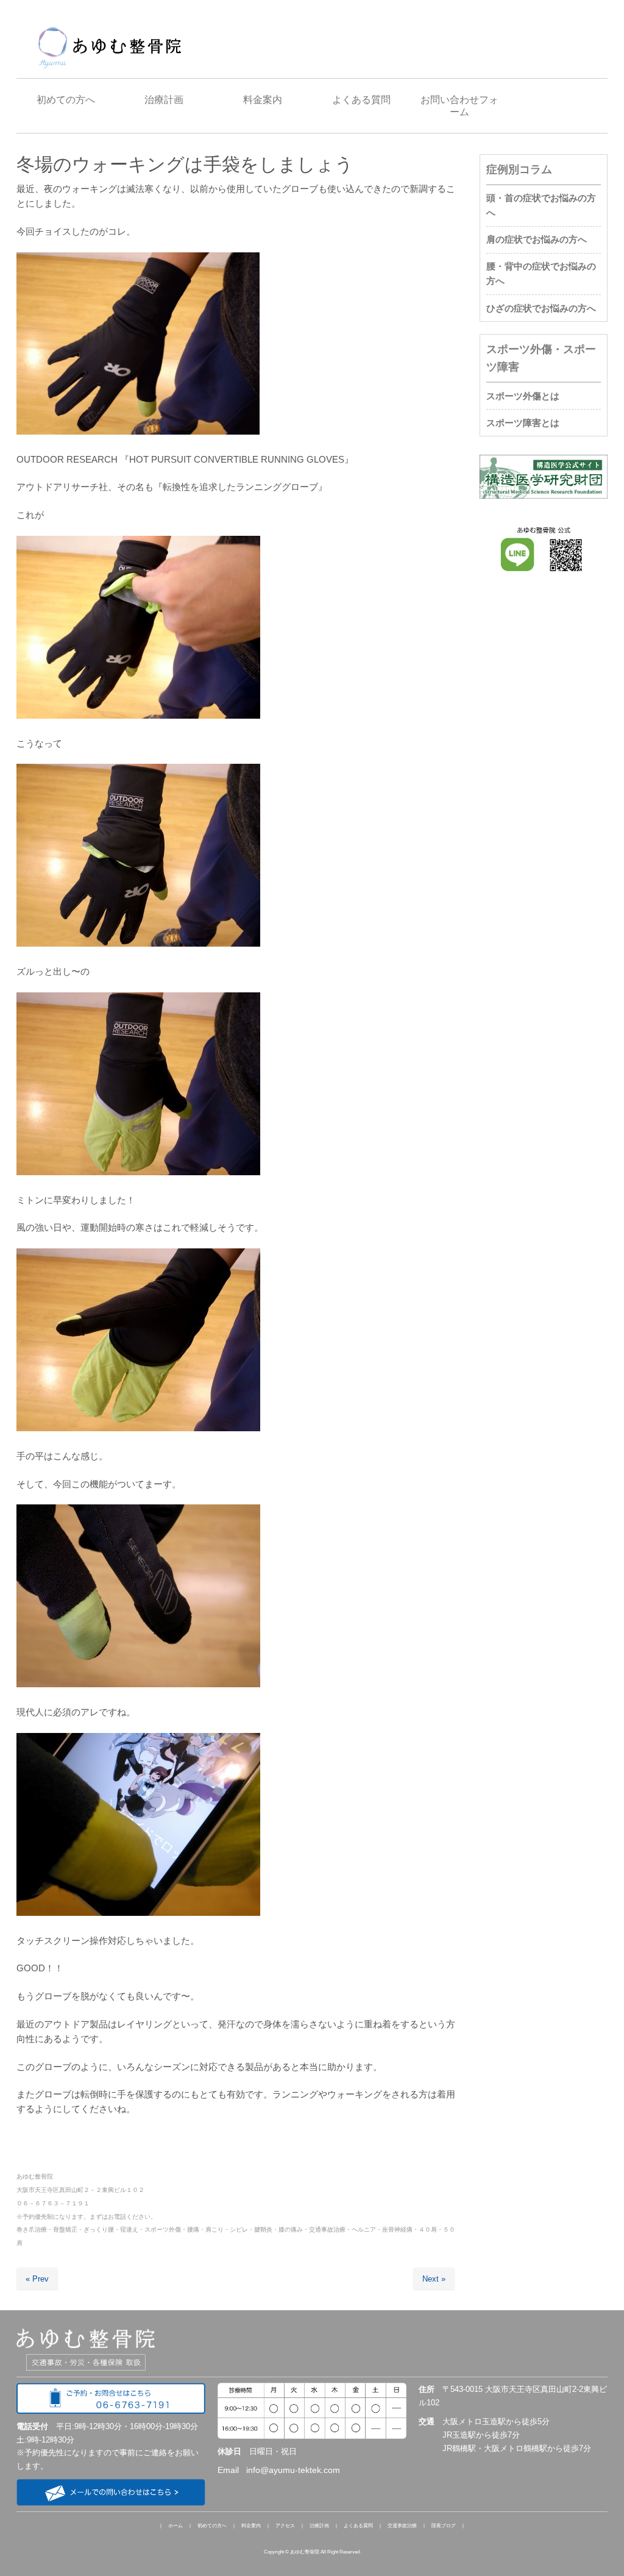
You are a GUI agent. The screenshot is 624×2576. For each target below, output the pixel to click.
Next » (434, 2279)
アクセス (285, 2526)
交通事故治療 (402, 2526)
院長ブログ (444, 2526)
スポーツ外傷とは (523, 396)
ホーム (175, 2526)
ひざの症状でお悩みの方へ (541, 308)
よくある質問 (358, 2526)
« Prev (37, 2279)
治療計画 (319, 2526)
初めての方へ (212, 2526)
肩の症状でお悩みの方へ (537, 239)
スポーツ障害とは (523, 423)
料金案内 (251, 2526)
